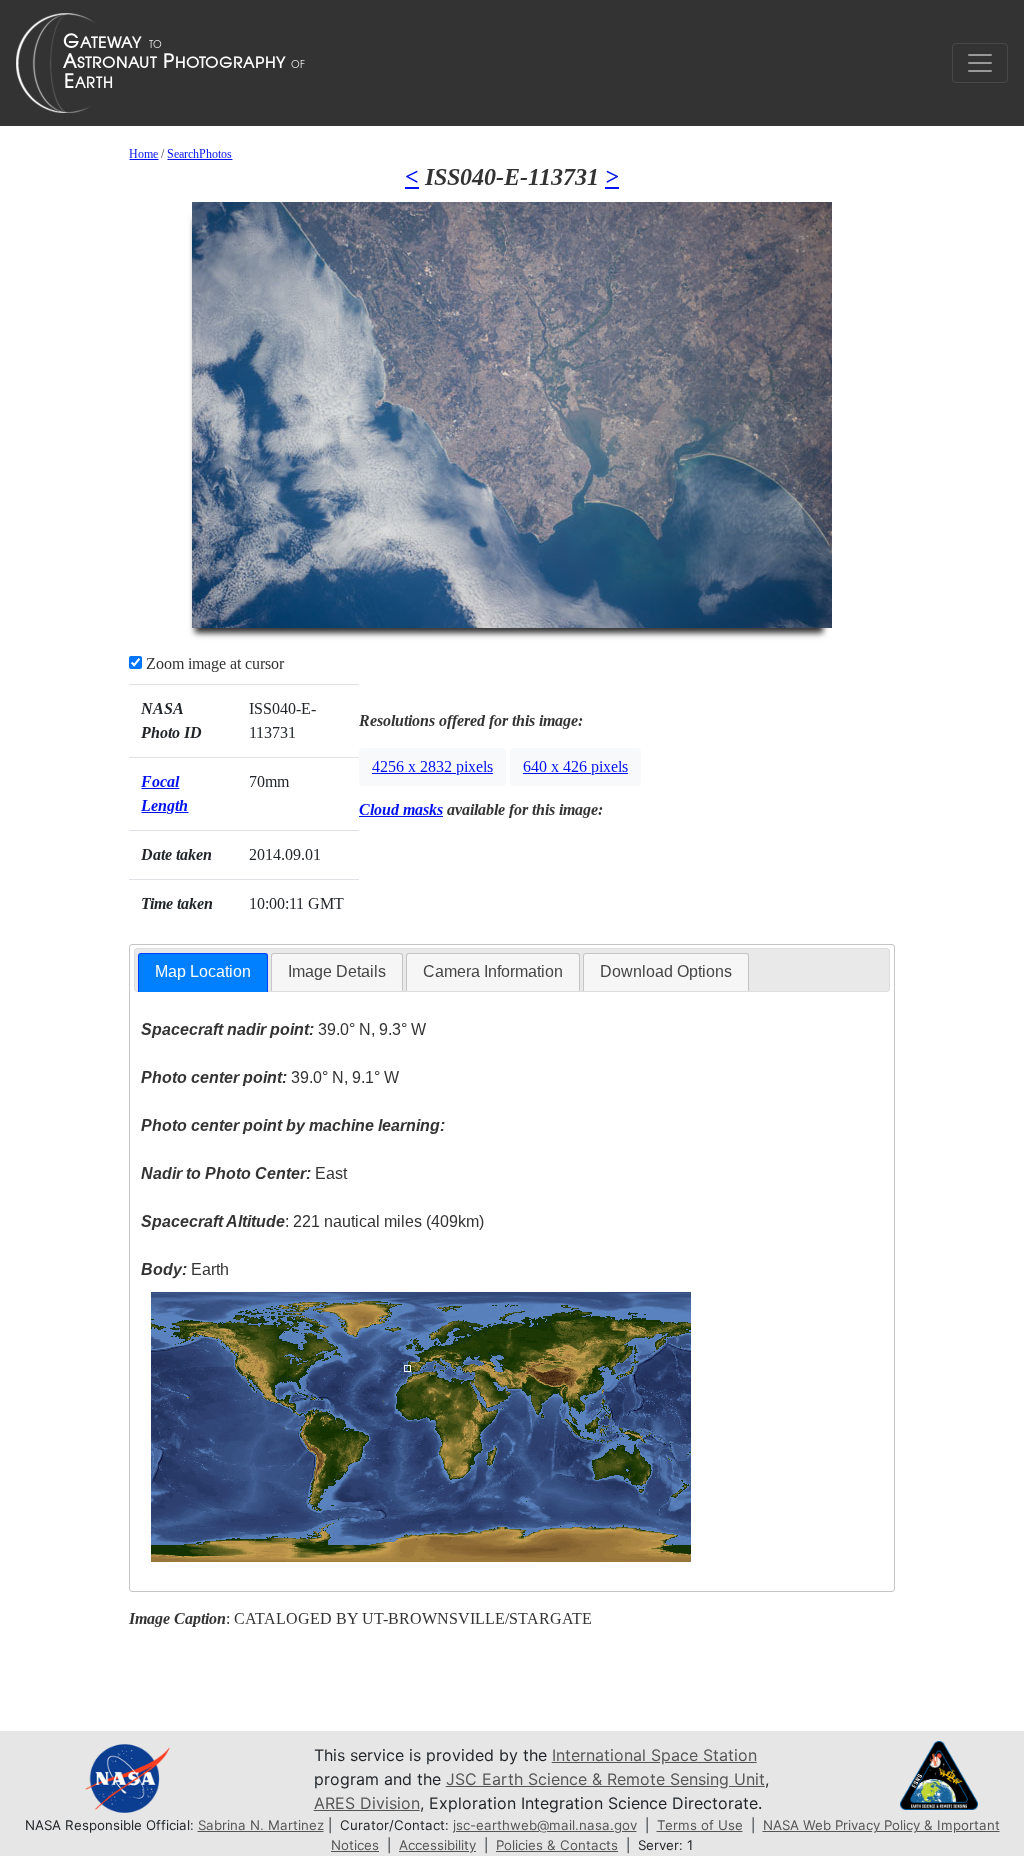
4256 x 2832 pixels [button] (432, 766)
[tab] (203, 972)
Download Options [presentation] (666, 971)
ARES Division (367, 1803)
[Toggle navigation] (980, 63)
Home (143, 154)
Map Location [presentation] (203, 971)
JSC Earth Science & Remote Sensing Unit (605, 1779)
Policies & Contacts (557, 1845)
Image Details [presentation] (337, 971)
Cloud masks (401, 809)
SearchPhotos (199, 154)
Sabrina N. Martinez (261, 1825)
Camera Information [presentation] (493, 971)
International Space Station (654, 1755)
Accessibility (437, 1845)
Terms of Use (700, 1825)
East (244, 1173)
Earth (185, 1269)
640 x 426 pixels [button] (575, 766)
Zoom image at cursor (213, 663)
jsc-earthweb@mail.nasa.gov (545, 1825)
